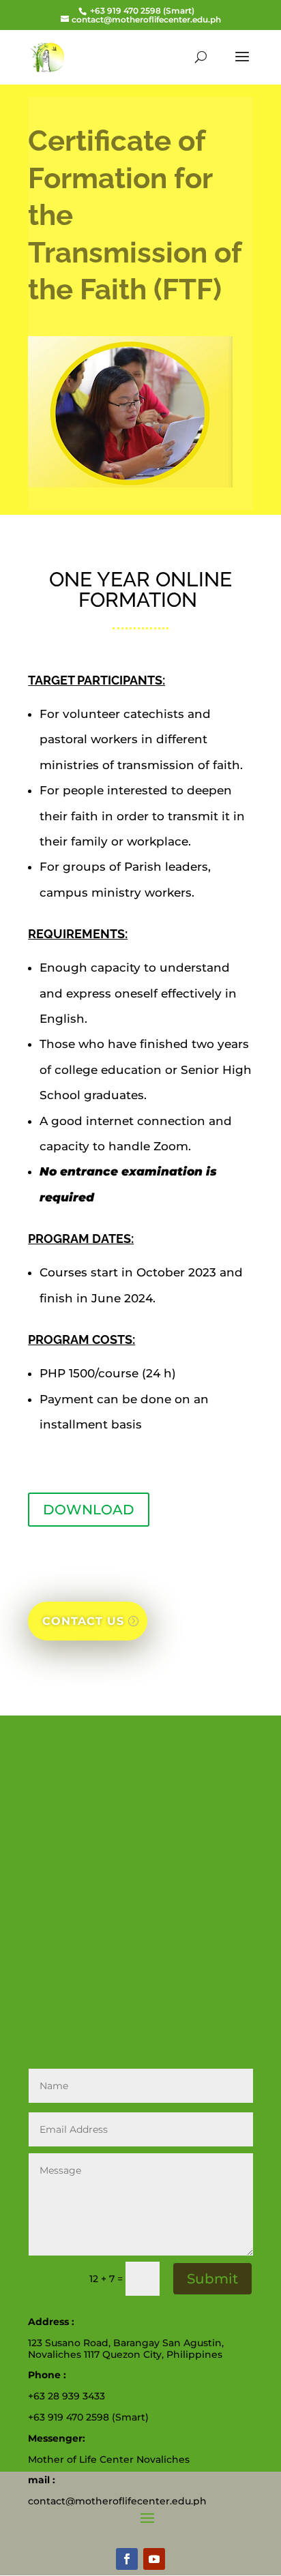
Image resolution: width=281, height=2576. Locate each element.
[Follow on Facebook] (127, 2559)
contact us (83, 1621)
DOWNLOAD (89, 1510)
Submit (212, 2279)
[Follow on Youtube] (154, 2559)
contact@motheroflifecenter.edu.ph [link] (117, 2501)
